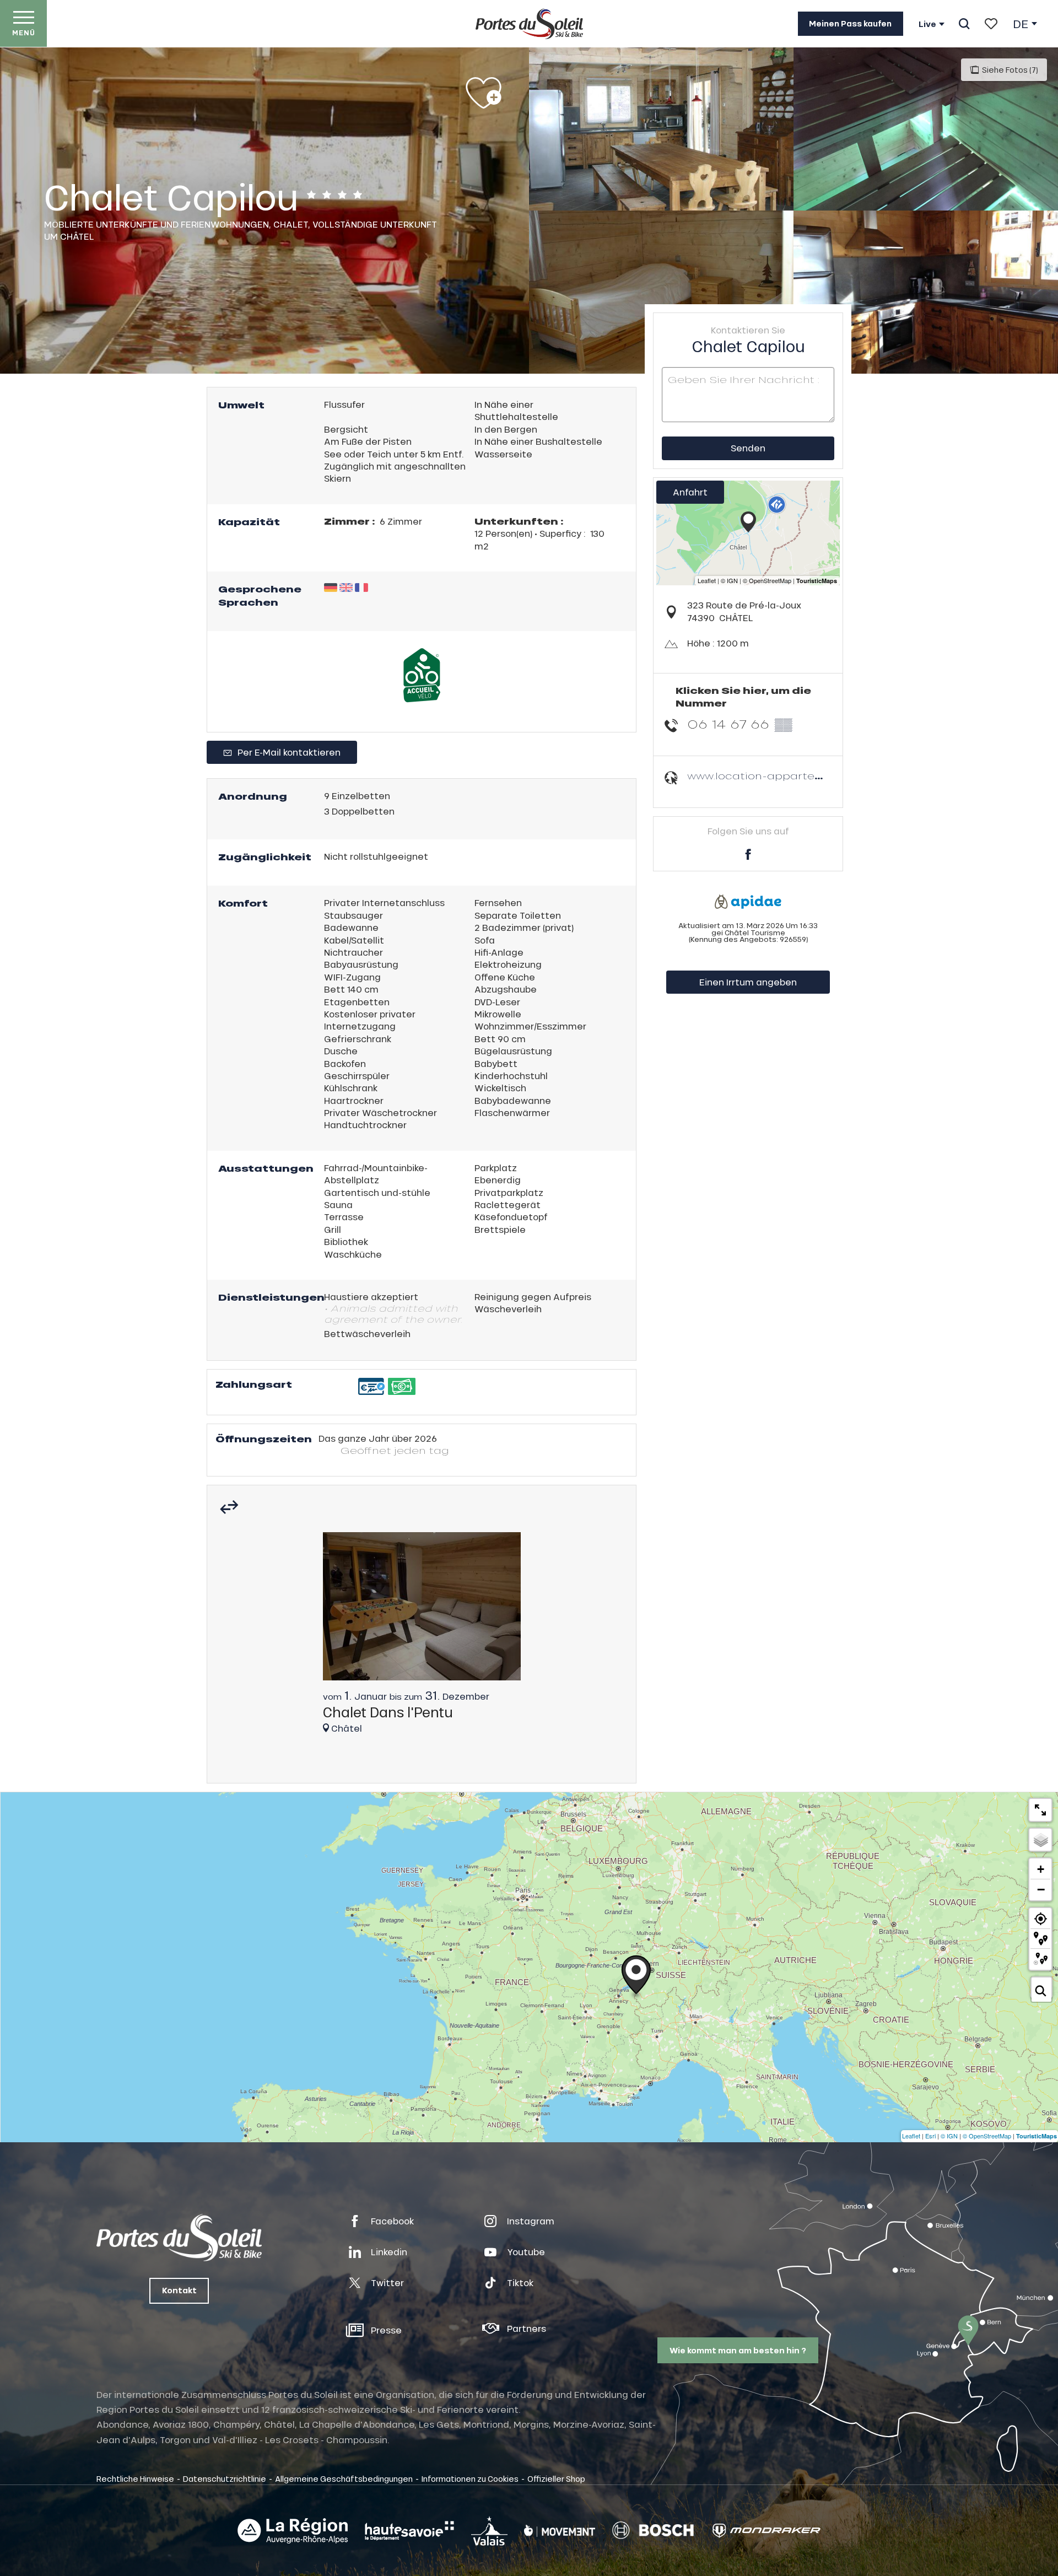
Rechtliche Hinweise (135, 2478)
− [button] (1041, 1889)
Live (927, 24)
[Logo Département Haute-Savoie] (409, 2531)
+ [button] (1041, 1869)
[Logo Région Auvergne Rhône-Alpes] (293, 2531)
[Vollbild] (1040, 1810)
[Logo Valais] (489, 2531)
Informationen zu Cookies (470, 2478)
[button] (964, 24)
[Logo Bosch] (653, 2531)
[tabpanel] (422, 1638)
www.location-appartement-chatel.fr (792, 776)
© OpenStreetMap (987, 2136)
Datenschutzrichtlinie (225, 2478)
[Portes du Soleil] (529, 24)
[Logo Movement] (560, 2531)
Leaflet (911, 2136)
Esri (930, 2136)
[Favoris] (991, 24)
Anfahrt (690, 492)
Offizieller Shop (556, 2478)
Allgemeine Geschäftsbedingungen (344, 2478)
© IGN (949, 2136)
